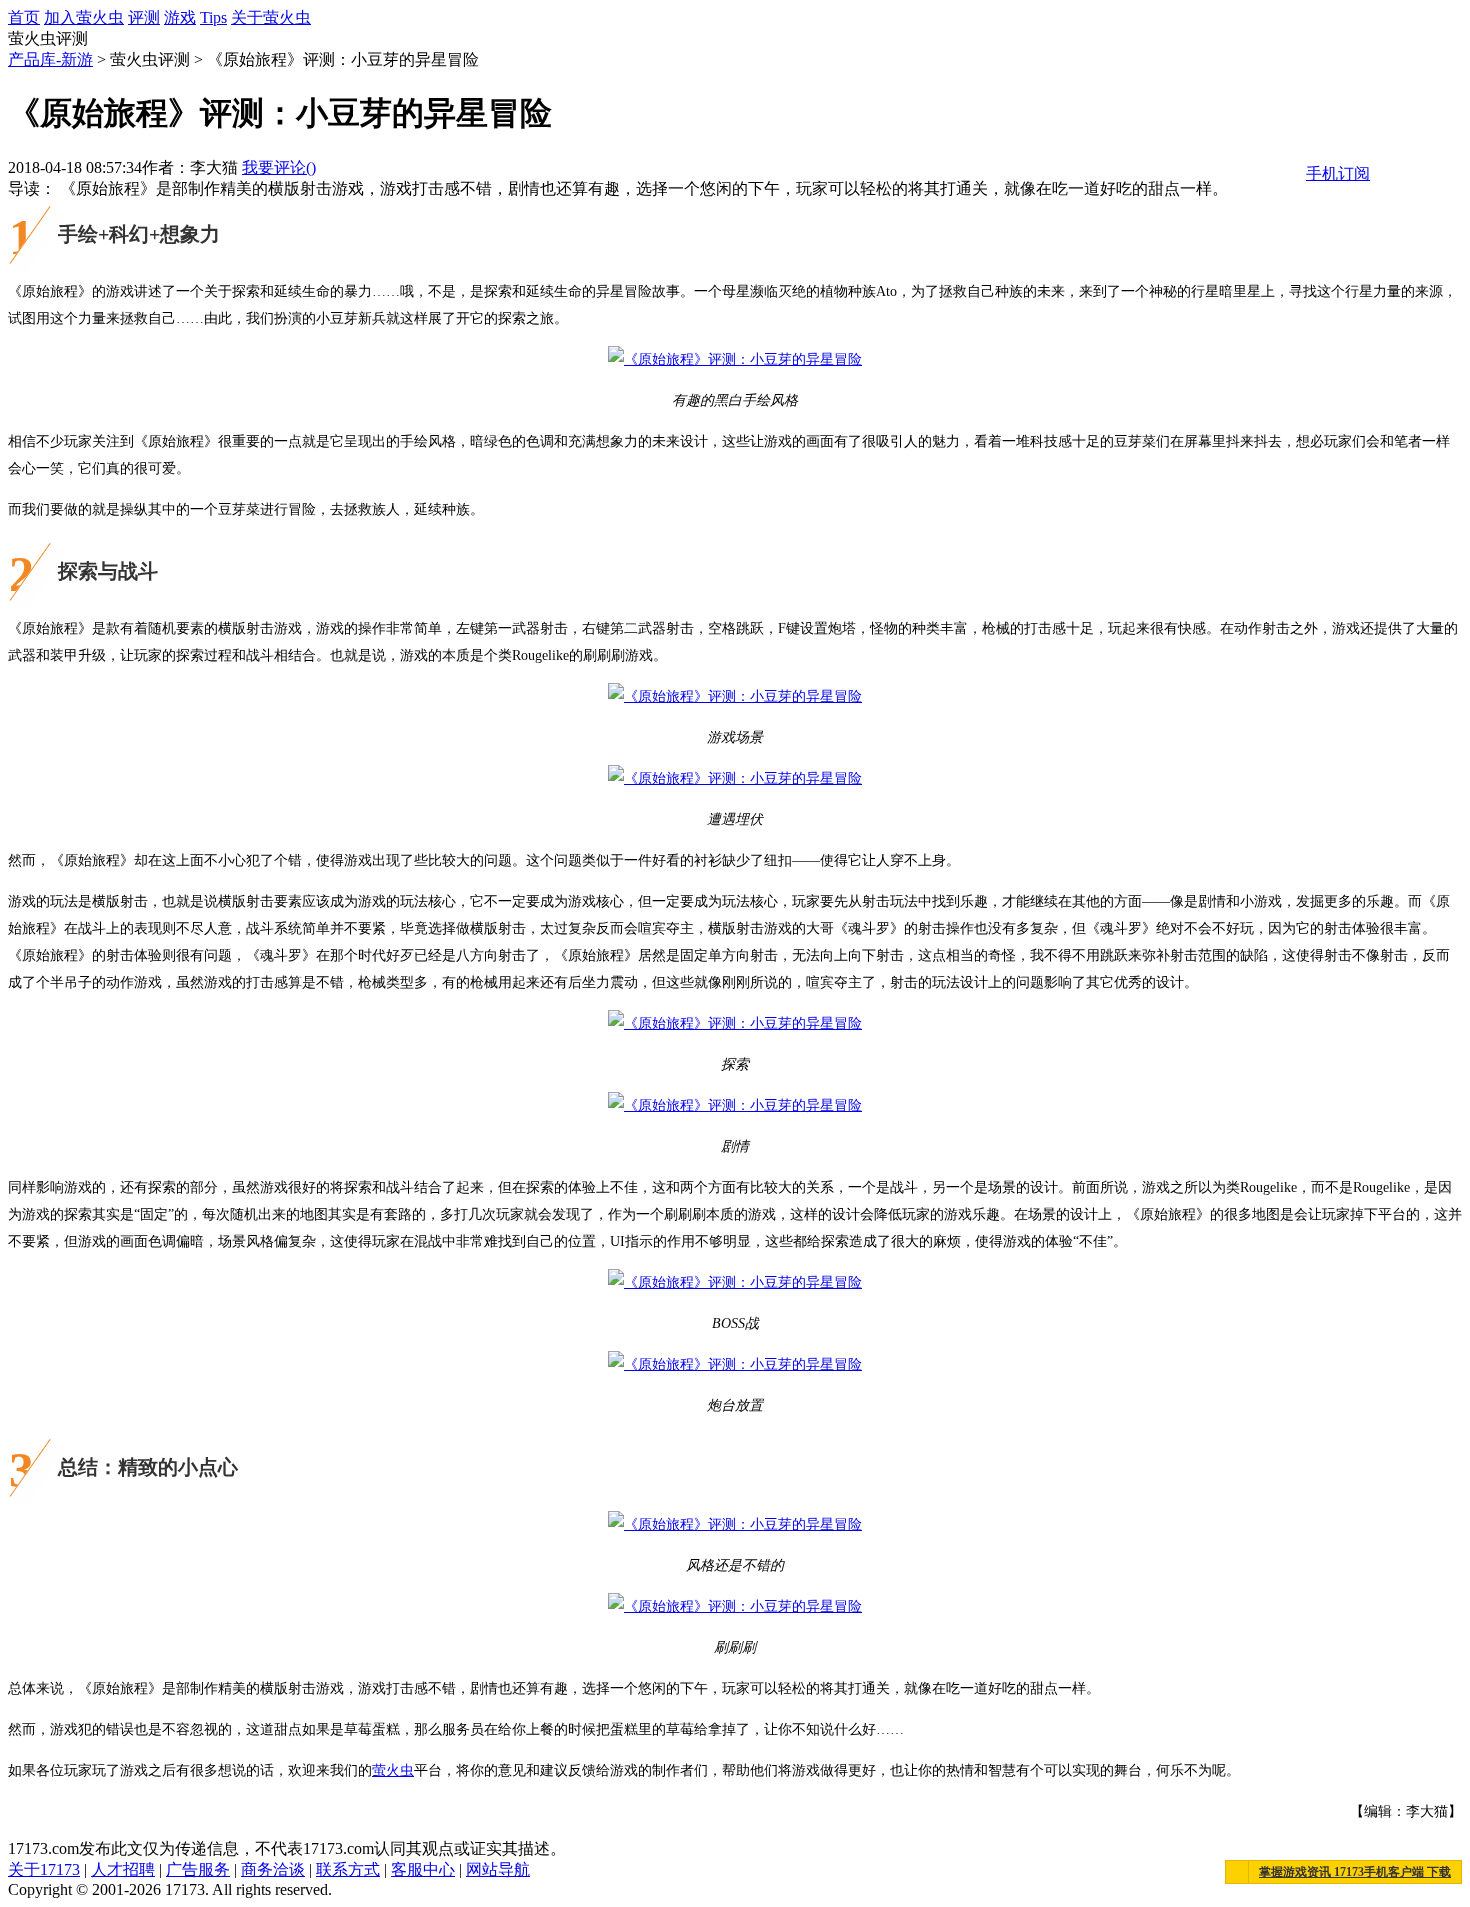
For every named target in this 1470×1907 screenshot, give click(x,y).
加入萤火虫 (84, 17)
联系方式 (348, 1869)
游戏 (180, 17)
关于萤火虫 (271, 17)
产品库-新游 (50, 59)
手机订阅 (1338, 173)
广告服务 (198, 1869)
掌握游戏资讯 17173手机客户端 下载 (1355, 1872)
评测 (144, 17)
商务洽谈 (273, 1869)
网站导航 (498, 1869)
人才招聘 (123, 1869)
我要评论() (279, 167)
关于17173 (44, 1869)
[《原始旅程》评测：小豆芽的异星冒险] (735, 359)
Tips (213, 17)
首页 (24, 17)
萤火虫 (393, 1770)
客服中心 (423, 1869)
